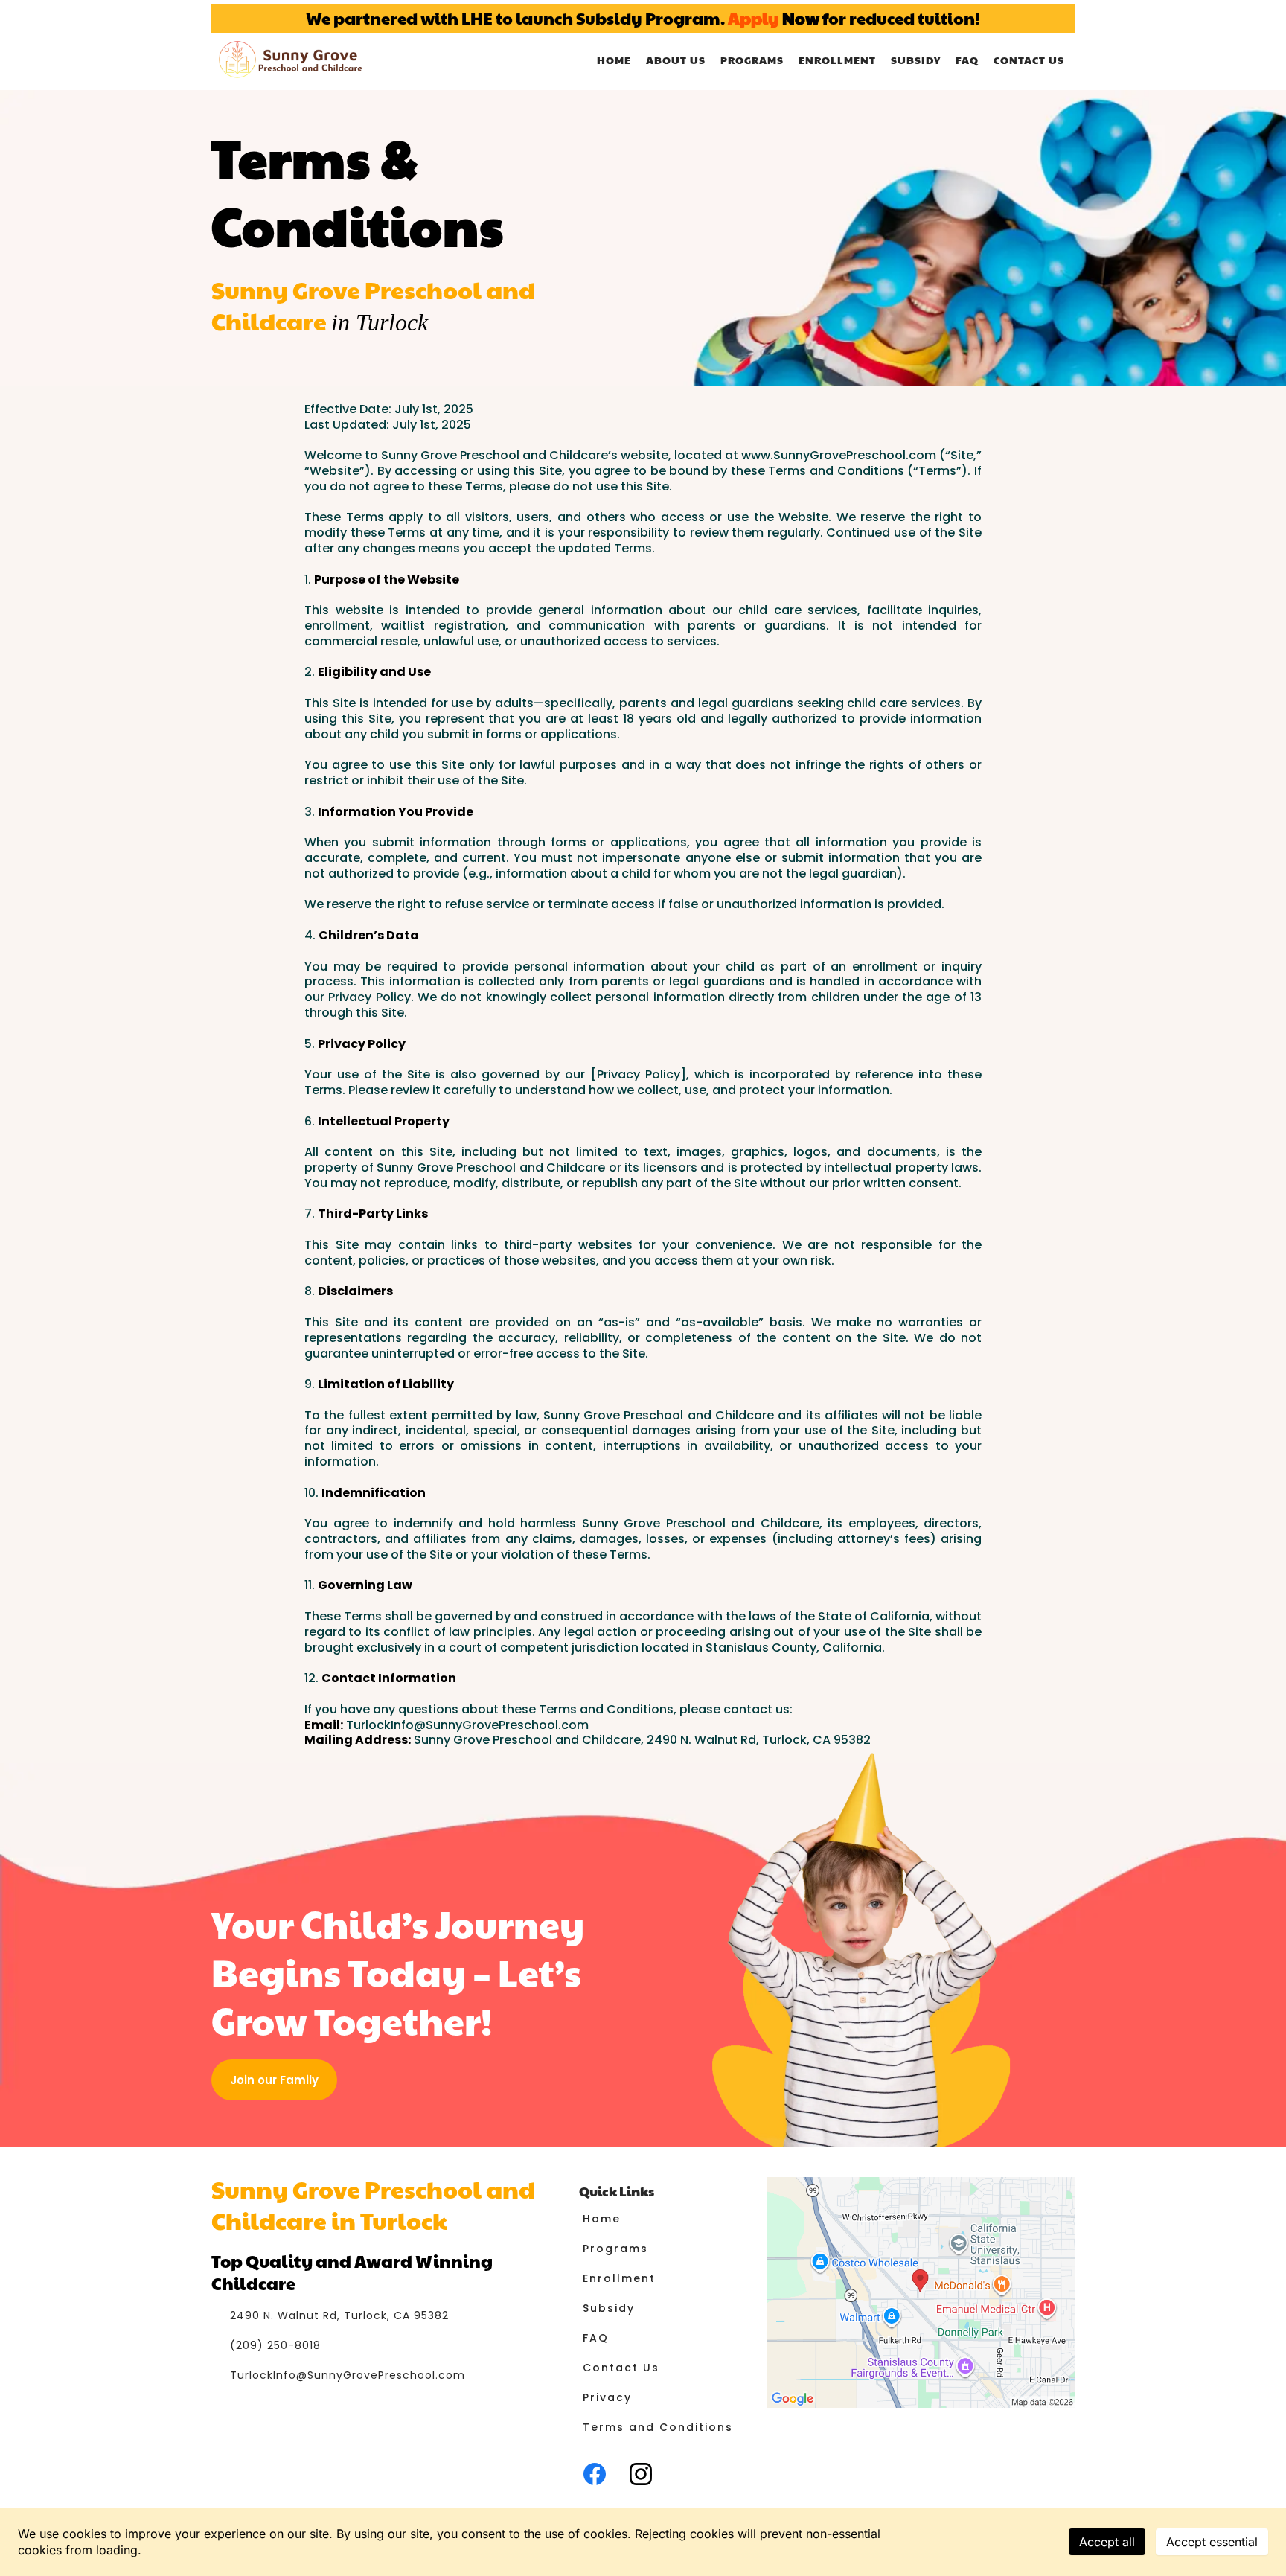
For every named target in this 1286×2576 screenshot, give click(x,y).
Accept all (1107, 2542)
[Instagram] (641, 2474)
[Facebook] (595, 2474)
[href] (921, 2292)
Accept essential (1212, 2542)
